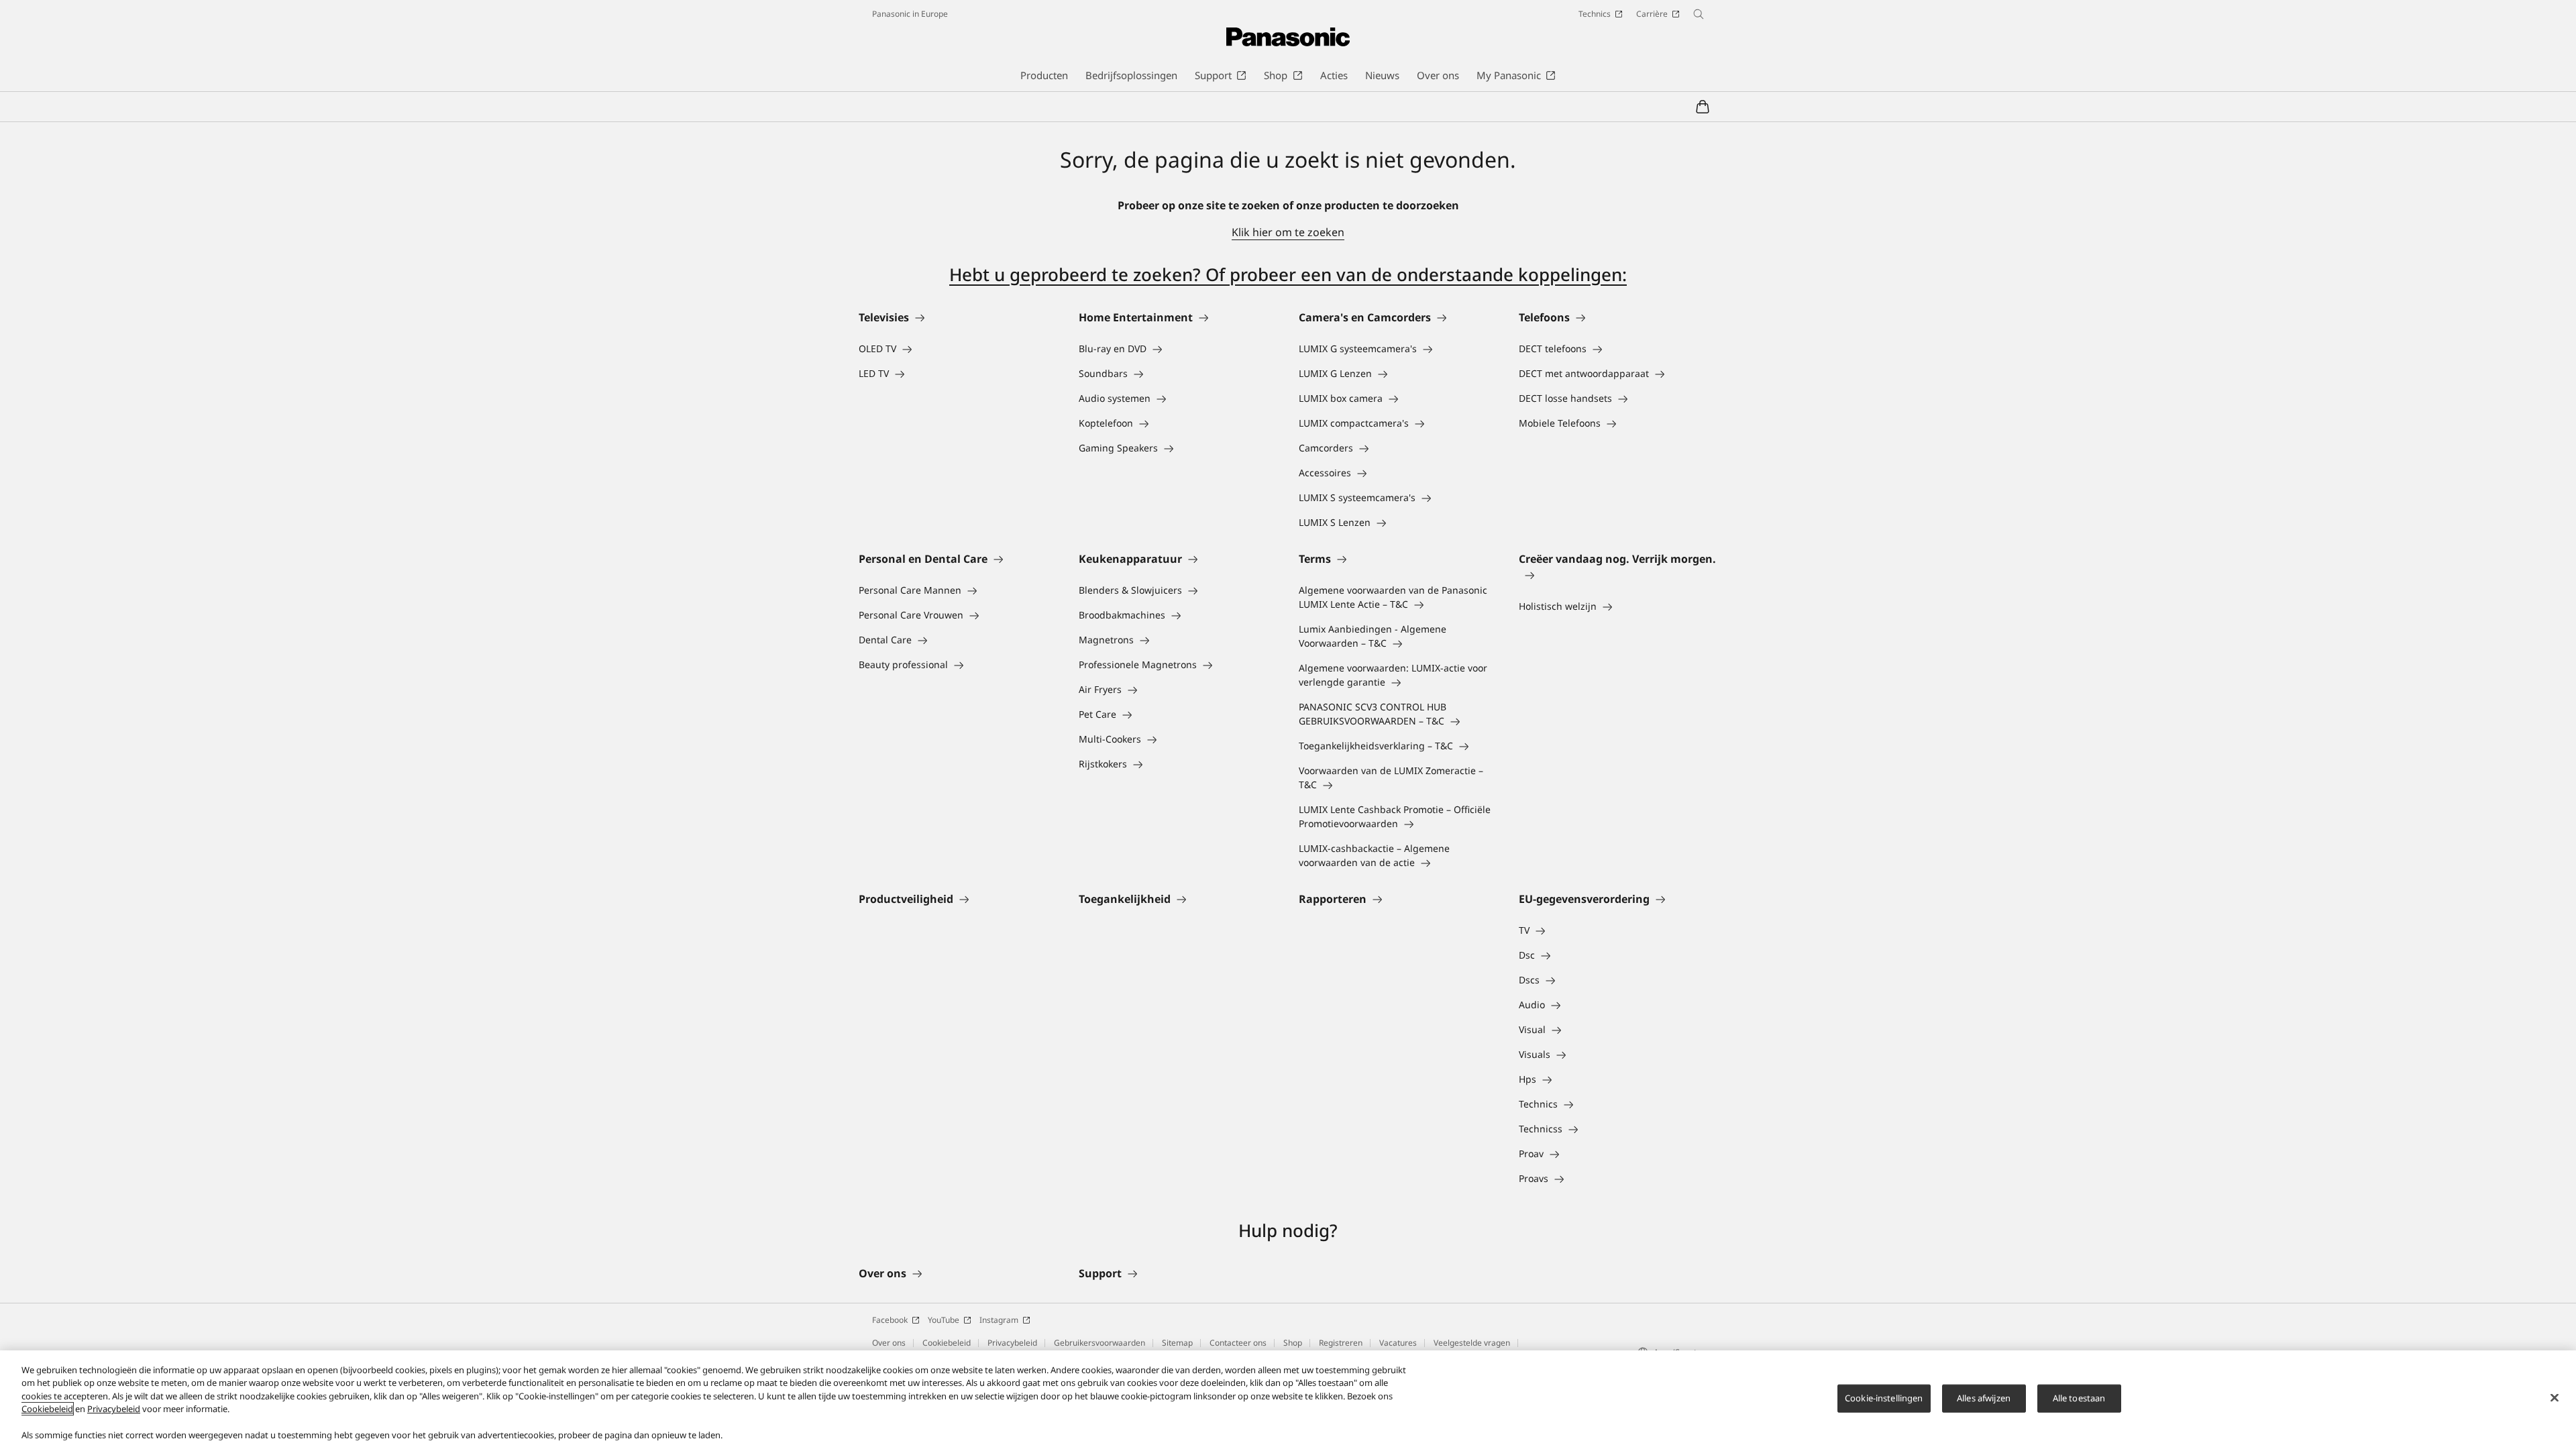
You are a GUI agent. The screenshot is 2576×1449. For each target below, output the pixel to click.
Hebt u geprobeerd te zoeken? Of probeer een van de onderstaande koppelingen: (1288, 274)
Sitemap (1177, 1343)
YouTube (944, 1320)
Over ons (889, 1343)
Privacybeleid (1012, 1343)
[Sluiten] (2555, 1398)
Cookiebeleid (947, 1343)
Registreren (1341, 1343)
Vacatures (1398, 1343)
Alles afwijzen (1984, 1398)
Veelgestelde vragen (1472, 1343)
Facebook (890, 1320)
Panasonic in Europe (910, 14)
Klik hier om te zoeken (1288, 232)
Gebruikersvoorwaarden (1099, 1343)
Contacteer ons (1238, 1343)
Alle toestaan (2079, 1398)
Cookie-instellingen (1884, 1398)
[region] (1288, 1400)
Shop (1293, 1343)
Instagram (999, 1320)
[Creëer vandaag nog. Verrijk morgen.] (1618, 575)
